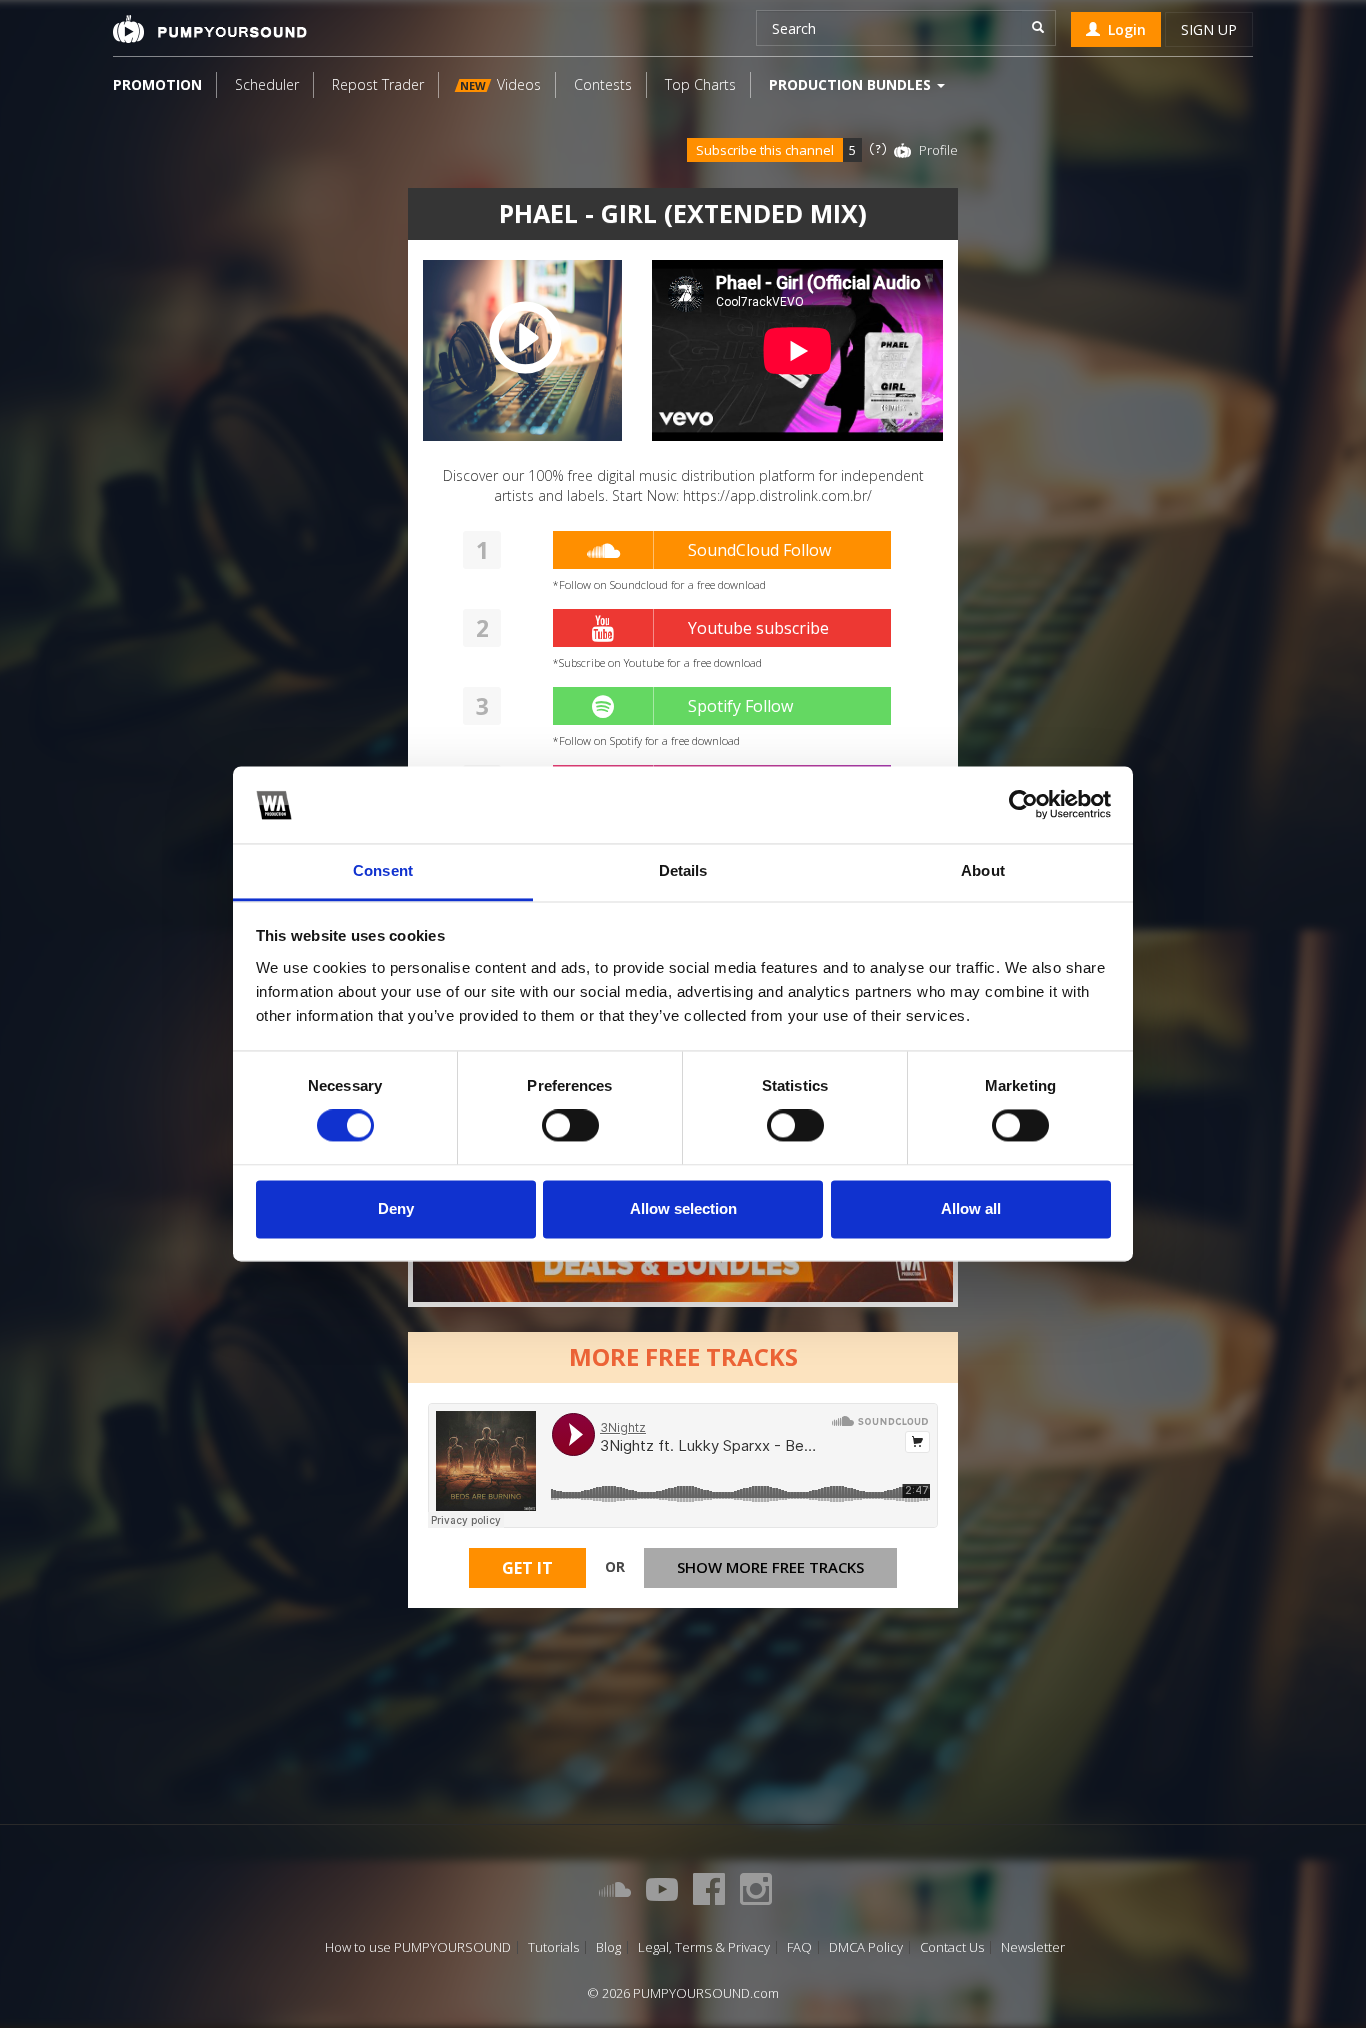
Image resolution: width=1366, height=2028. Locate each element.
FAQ (799, 1947)
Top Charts (700, 84)
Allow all (971, 1208)
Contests (603, 84)
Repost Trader (378, 84)
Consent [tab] (383, 870)
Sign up (1209, 29)
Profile (938, 150)
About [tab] (983, 870)
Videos (500, 84)
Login (1123, 29)
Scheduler (267, 84)
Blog (608, 1947)
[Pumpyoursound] (210, 29)
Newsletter (1033, 1947)
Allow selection (683, 1208)
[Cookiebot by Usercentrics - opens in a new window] (1023, 805)
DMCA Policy (866, 1947)
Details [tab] (683, 870)
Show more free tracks (770, 1567)
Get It (527, 1568)
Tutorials (553, 1947)
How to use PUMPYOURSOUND (418, 1947)
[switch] (570, 1126)
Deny (396, 1208)
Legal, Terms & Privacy (704, 1947)
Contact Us (952, 1947)
